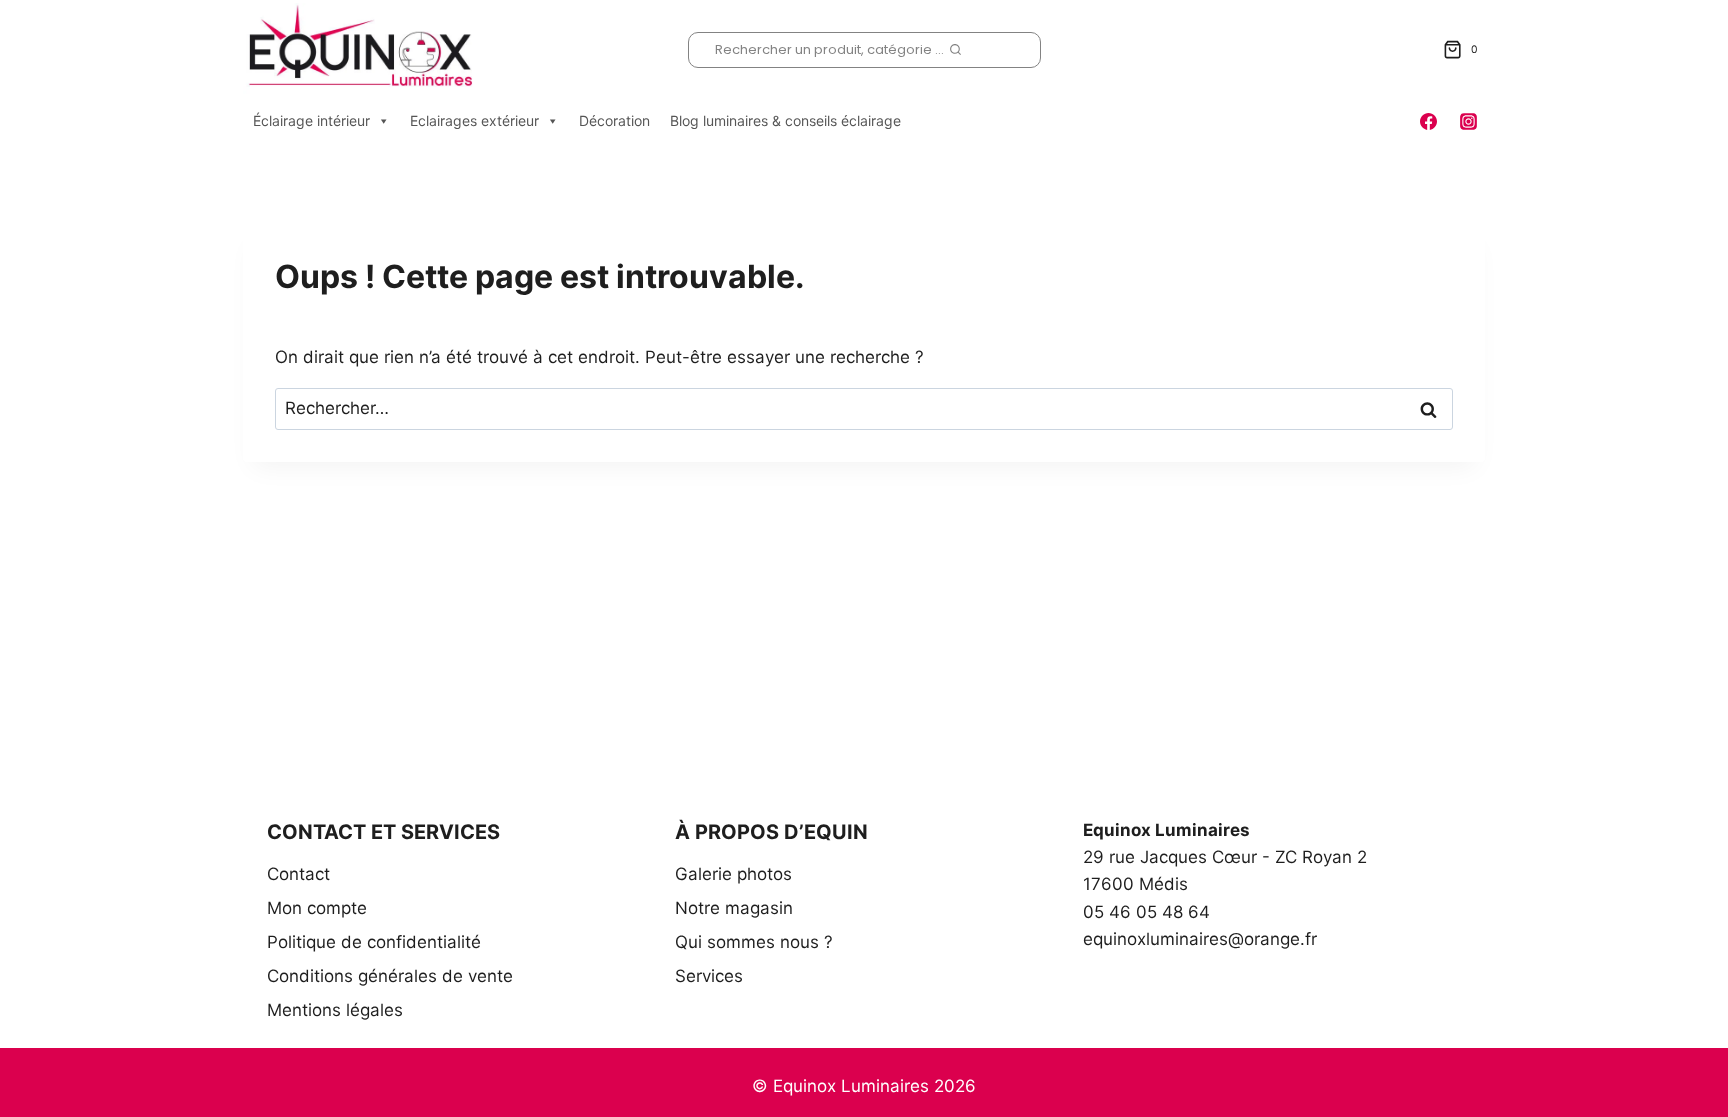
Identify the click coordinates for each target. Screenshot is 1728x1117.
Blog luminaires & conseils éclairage (785, 120)
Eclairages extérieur (474, 120)
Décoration (614, 120)
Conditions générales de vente (390, 976)
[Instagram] (1468, 121)
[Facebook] (1429, 121)
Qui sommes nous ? (754, 942)
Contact (298, 874)
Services (709, 976)
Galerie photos (733, 874)
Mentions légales (335, 1010)
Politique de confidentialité (374, 942)
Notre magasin (734, 908)
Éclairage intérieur (311, 120)
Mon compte (317, 908)
